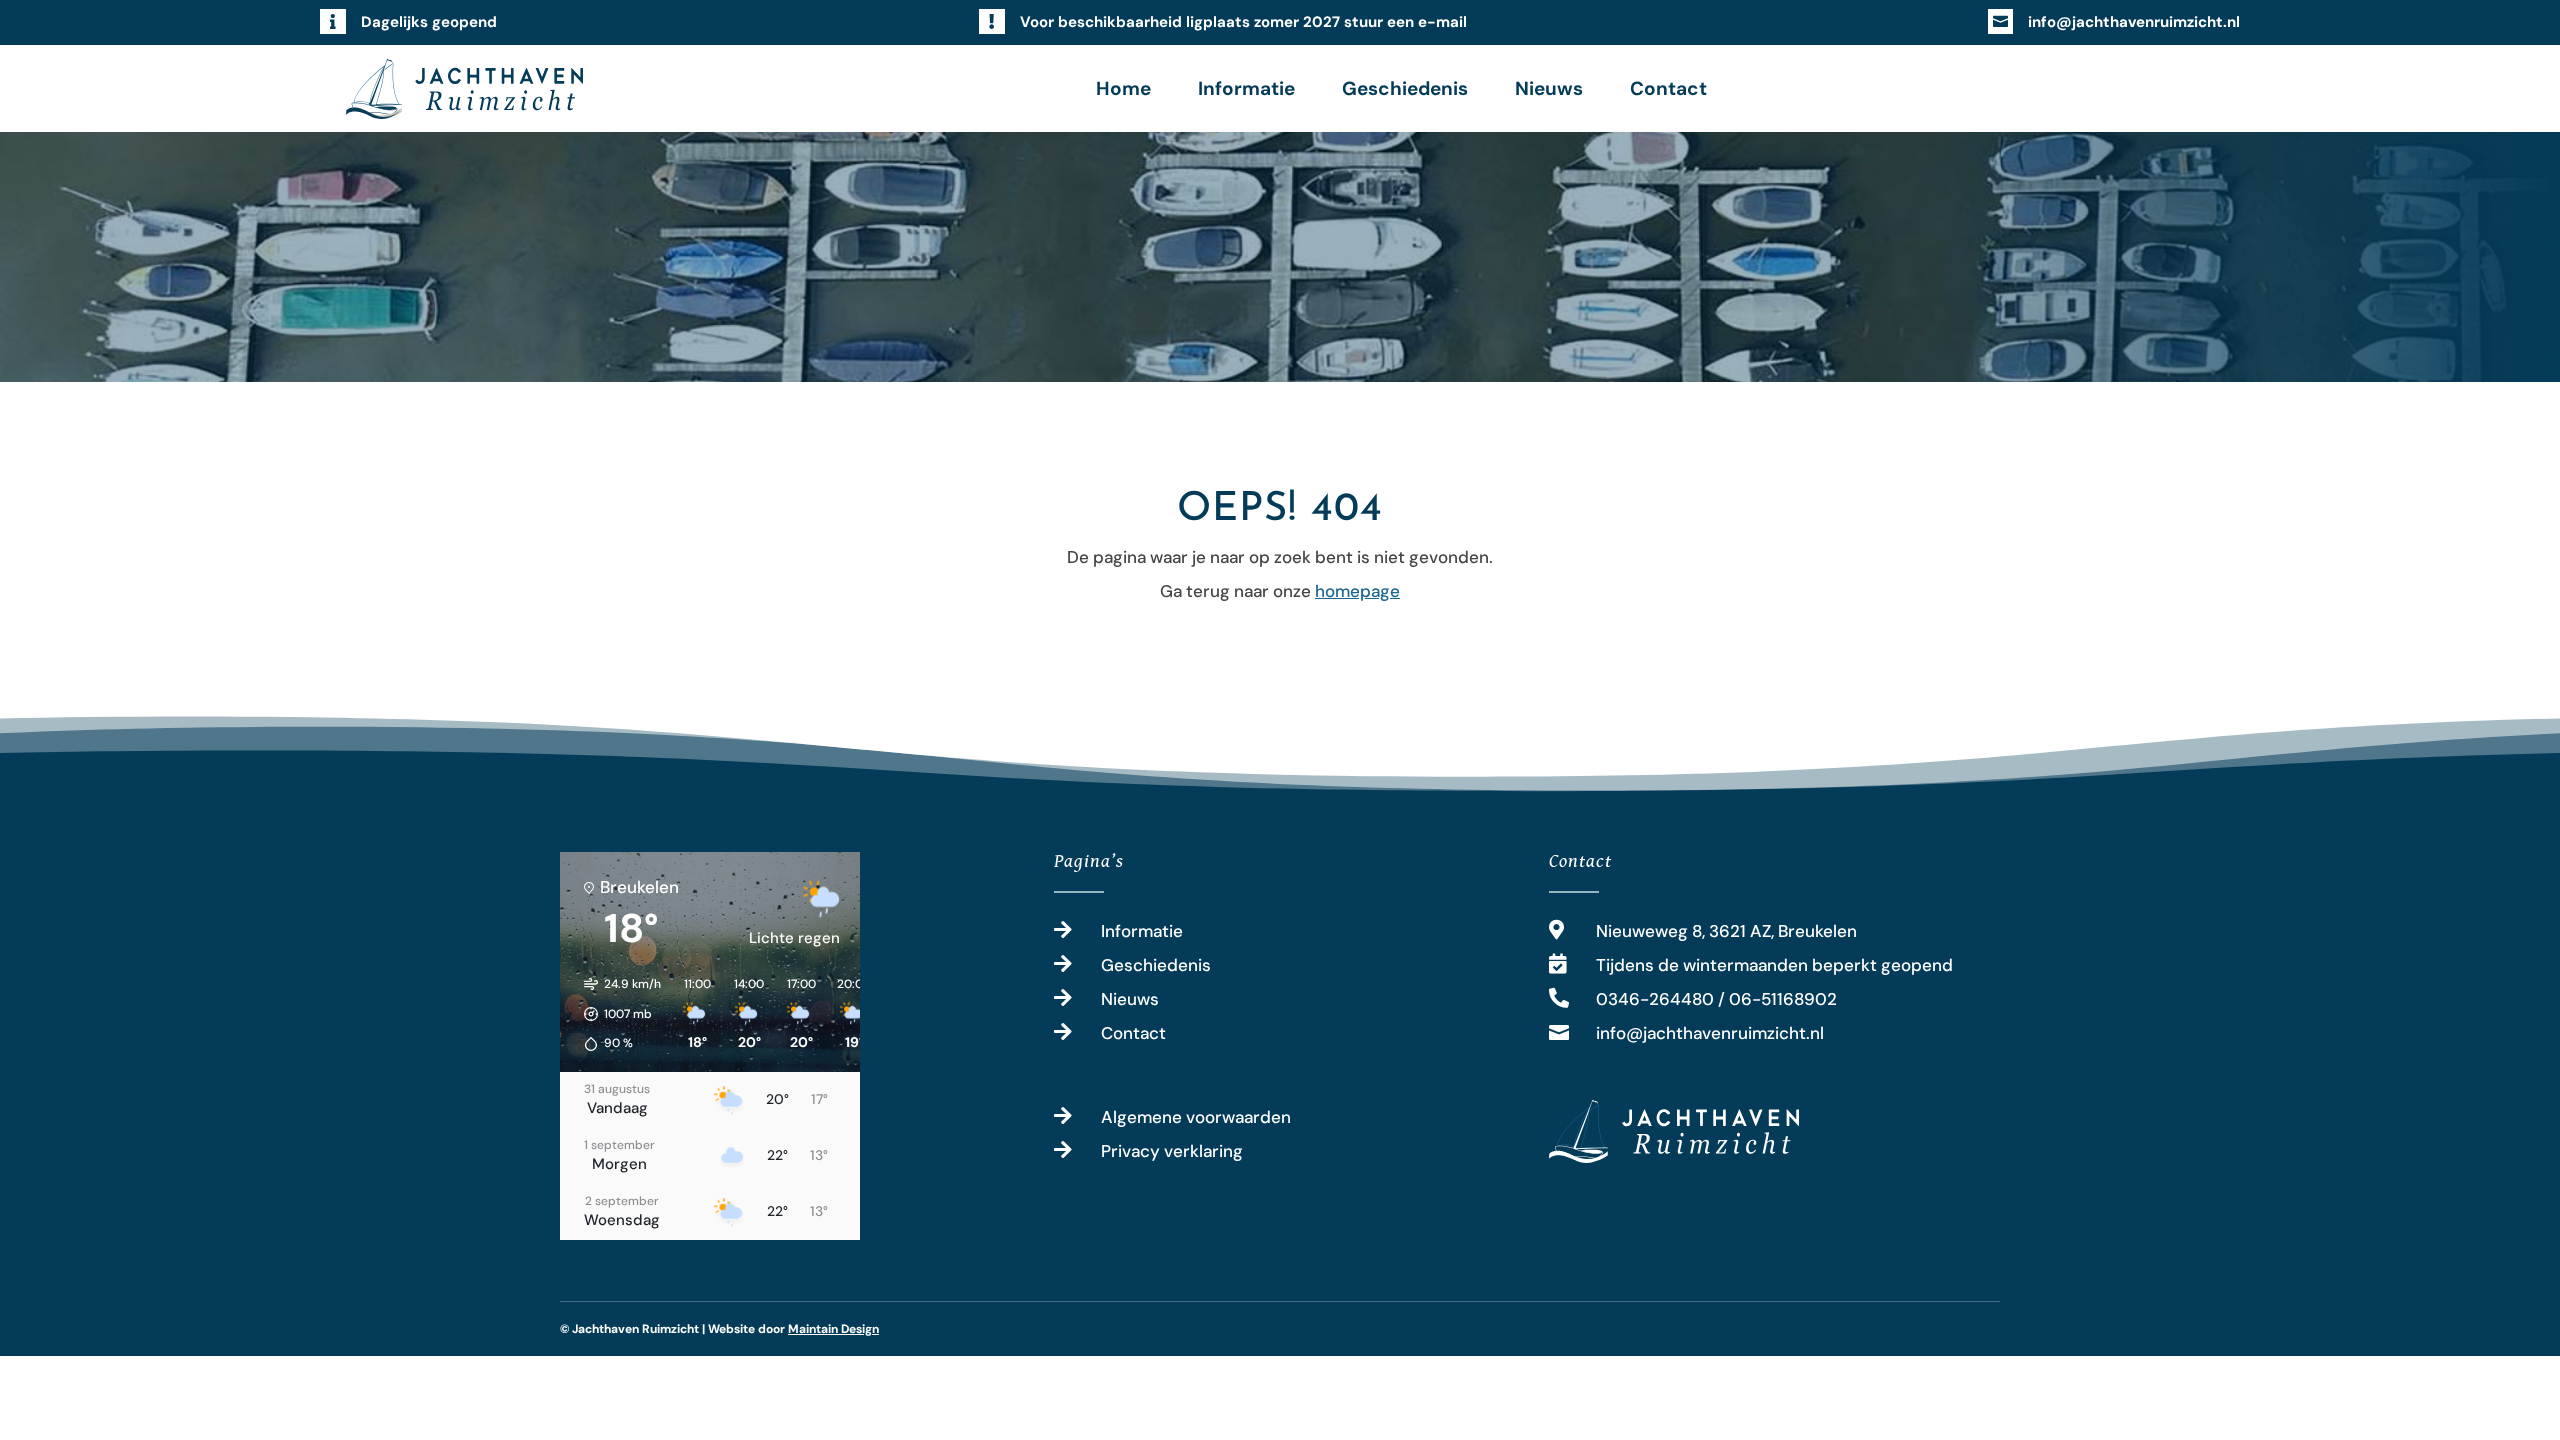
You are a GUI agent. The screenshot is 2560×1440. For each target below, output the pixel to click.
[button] (615, 1014)
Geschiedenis (1405, 88)
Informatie (1246, 88)
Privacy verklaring (1172, 1151)
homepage (1357, 591)
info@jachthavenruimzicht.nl (2134, 22)
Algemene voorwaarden (1196, 1117)
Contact (1668, 88)
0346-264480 (1655, 999)
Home (1123, 88)
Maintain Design (833, 1329)
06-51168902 (1783, 999)
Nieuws (1549, 88)
